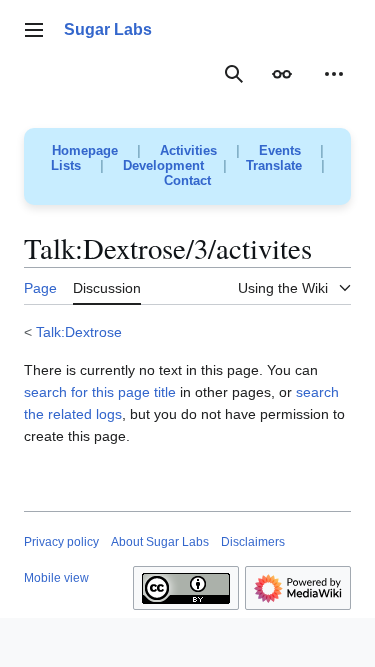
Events (280, 150)
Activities (188, 150)
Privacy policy (61, 542)
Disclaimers (253, 542)
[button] (34, 30)
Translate (274, 165)
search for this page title (100, 392)
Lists (66, 165)
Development (163, 165)
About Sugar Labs (160, 542)
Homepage (85, 150)
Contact (187, 180)
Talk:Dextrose (79, 332)
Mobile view (56, 578)
